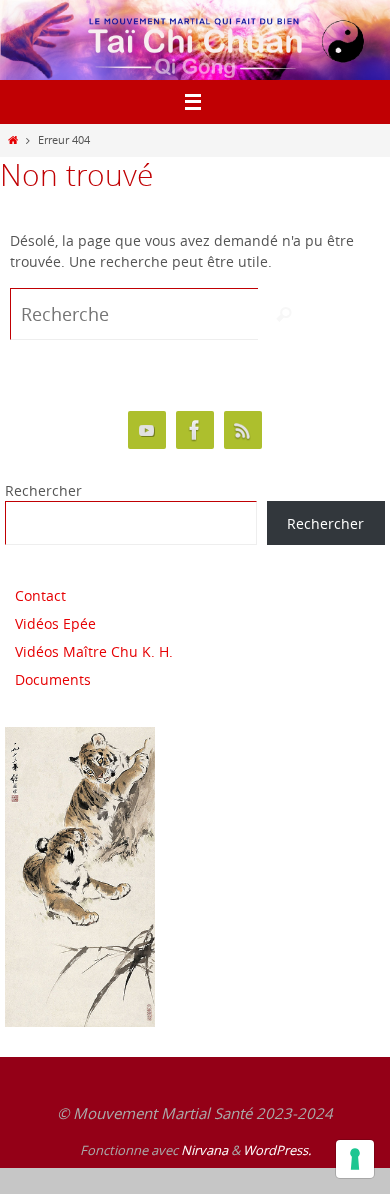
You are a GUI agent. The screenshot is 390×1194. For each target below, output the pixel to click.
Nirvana (204, 1150)
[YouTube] (147, 430)
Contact (40, 595)
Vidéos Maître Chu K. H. (94, 651)
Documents (53, 679)
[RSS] (243, 430)
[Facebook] (195, 430)
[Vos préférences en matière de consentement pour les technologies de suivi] (355, 1159)
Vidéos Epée (55, 623)
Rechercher (43, 490)
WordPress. (277, 1150)
